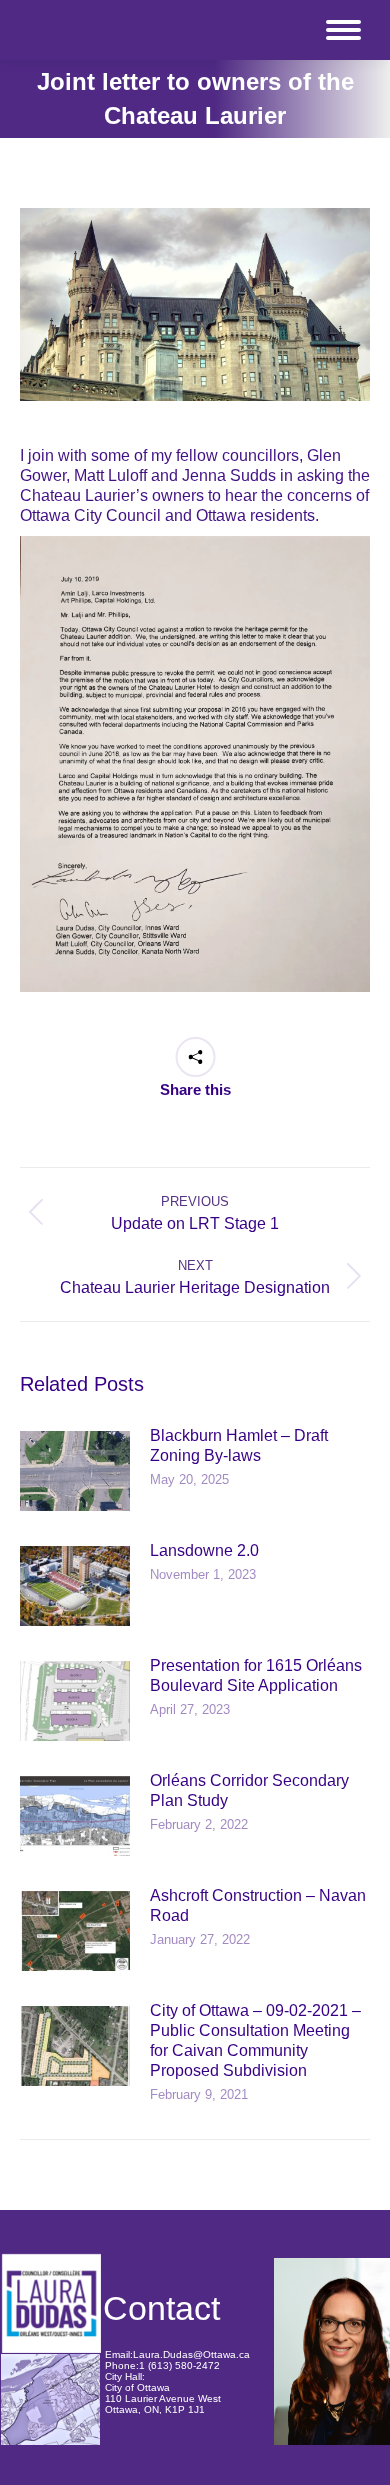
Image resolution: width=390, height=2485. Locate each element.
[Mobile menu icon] (343, 30)
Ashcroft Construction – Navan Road (258, 1905)
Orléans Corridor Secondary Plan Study (249, 1790)
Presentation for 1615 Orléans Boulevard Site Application (256, 1675)
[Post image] (75, 1471)
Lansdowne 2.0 (204, 1550)
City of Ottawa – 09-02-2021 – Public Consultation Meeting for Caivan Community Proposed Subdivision (255, 2040)
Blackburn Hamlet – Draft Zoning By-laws (239, 1445)
